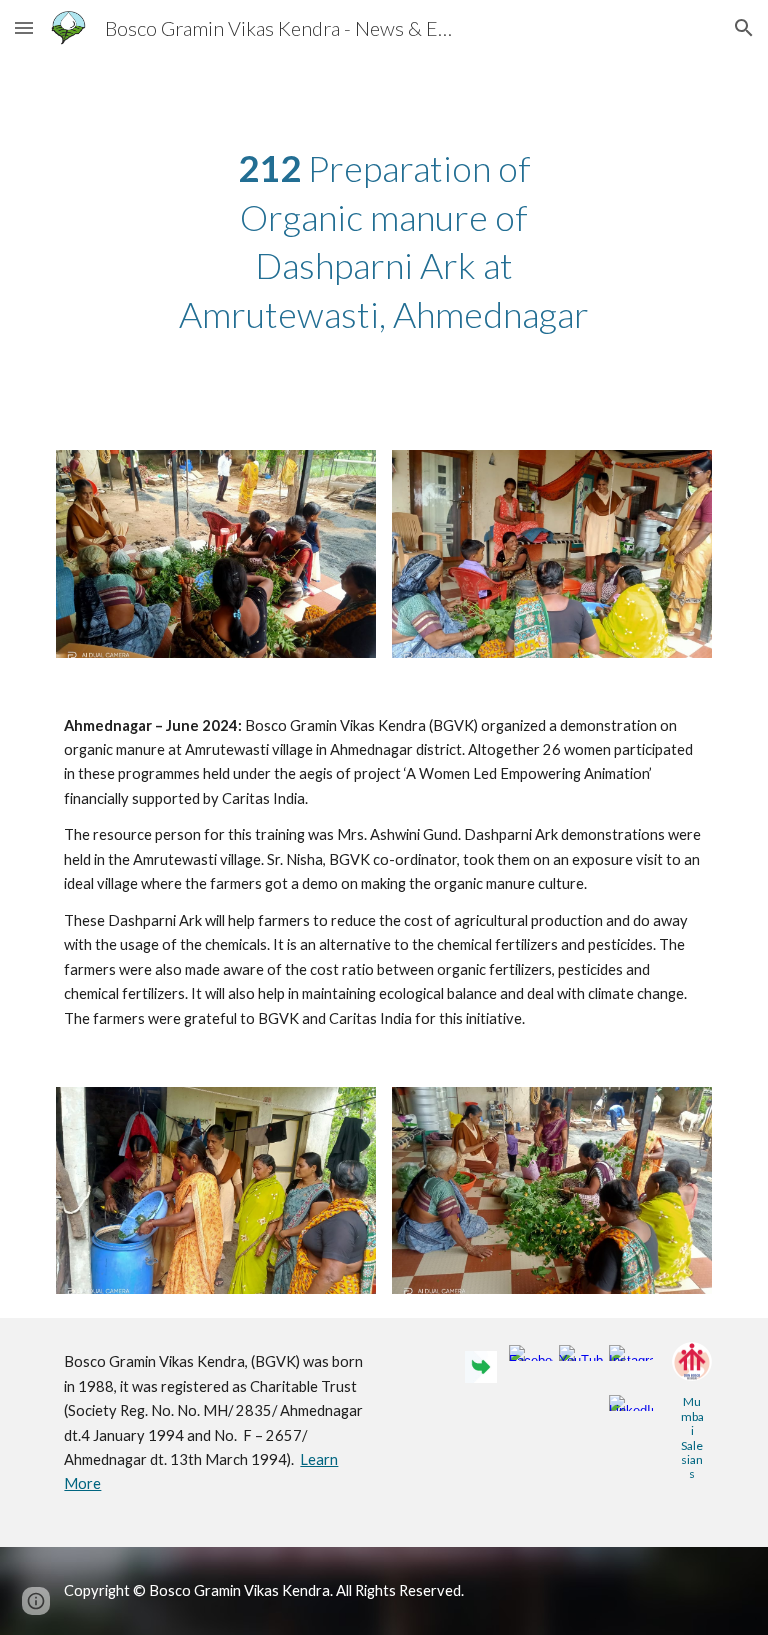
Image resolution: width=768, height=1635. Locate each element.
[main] (383, 241)
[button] (24, 27)
